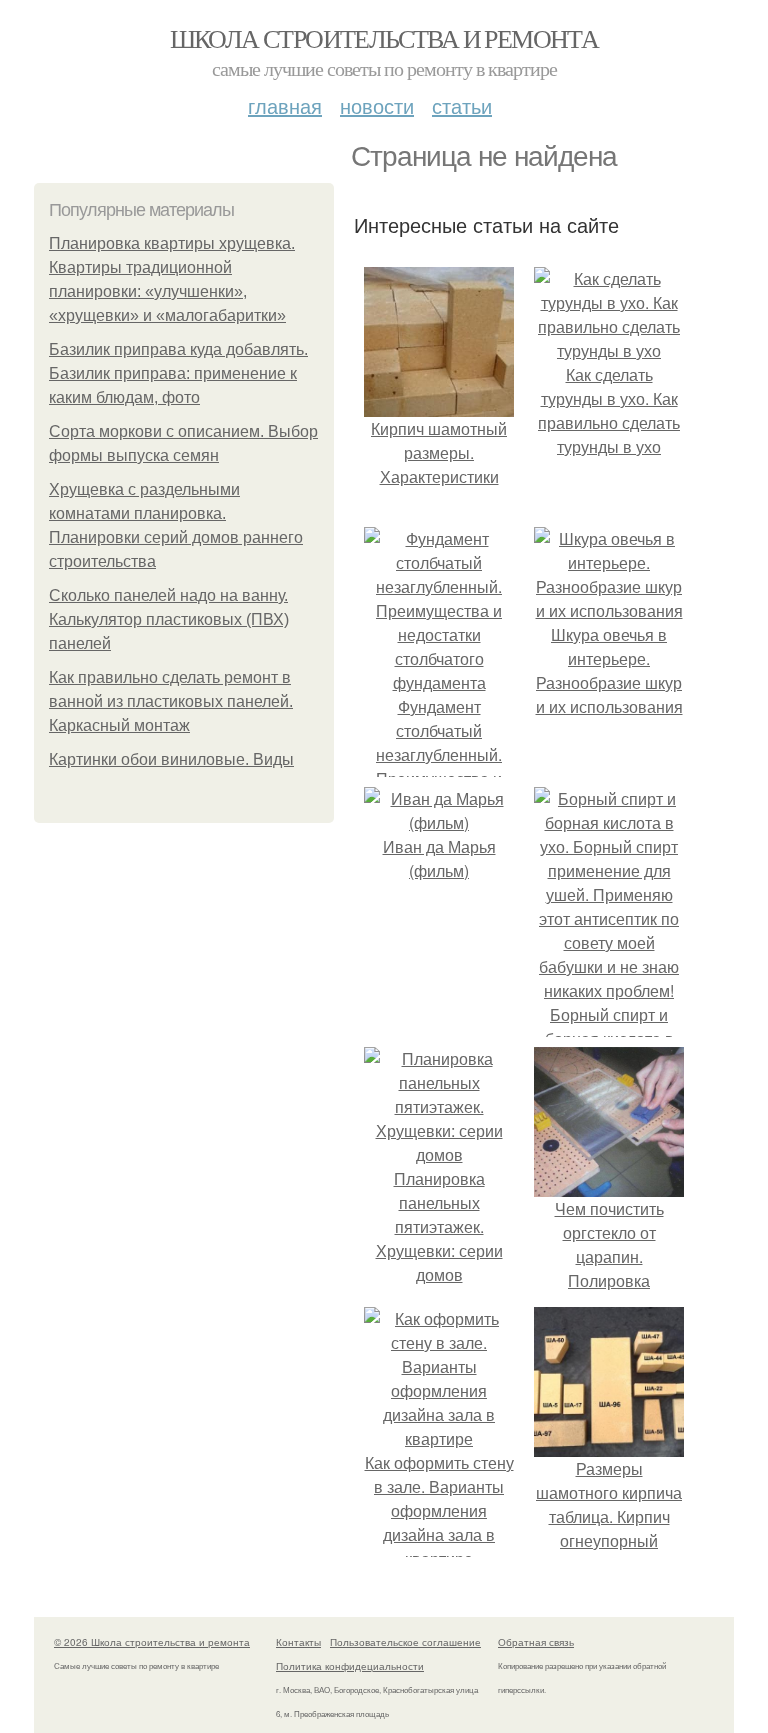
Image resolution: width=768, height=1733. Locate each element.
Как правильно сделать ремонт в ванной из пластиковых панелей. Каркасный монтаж (171, 701)
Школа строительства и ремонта (384, 38)
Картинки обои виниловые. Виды (171, 759)
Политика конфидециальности (350, 1666)
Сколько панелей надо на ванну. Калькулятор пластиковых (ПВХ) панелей (169, 619)
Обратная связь (536, 1642)
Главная (285, 105)
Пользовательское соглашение (405, 1642)
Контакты (298, 1642)
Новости (377, 105)
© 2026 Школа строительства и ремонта (152, 1642)
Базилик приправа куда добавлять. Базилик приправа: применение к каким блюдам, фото (178, 373)
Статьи (462, 105)
